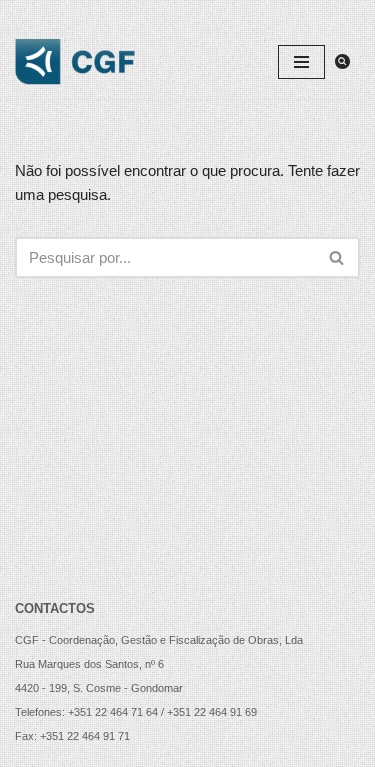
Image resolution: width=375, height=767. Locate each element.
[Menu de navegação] (301, 62)
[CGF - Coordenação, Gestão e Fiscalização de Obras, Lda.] (75, 62)
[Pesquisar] (342, 61)
